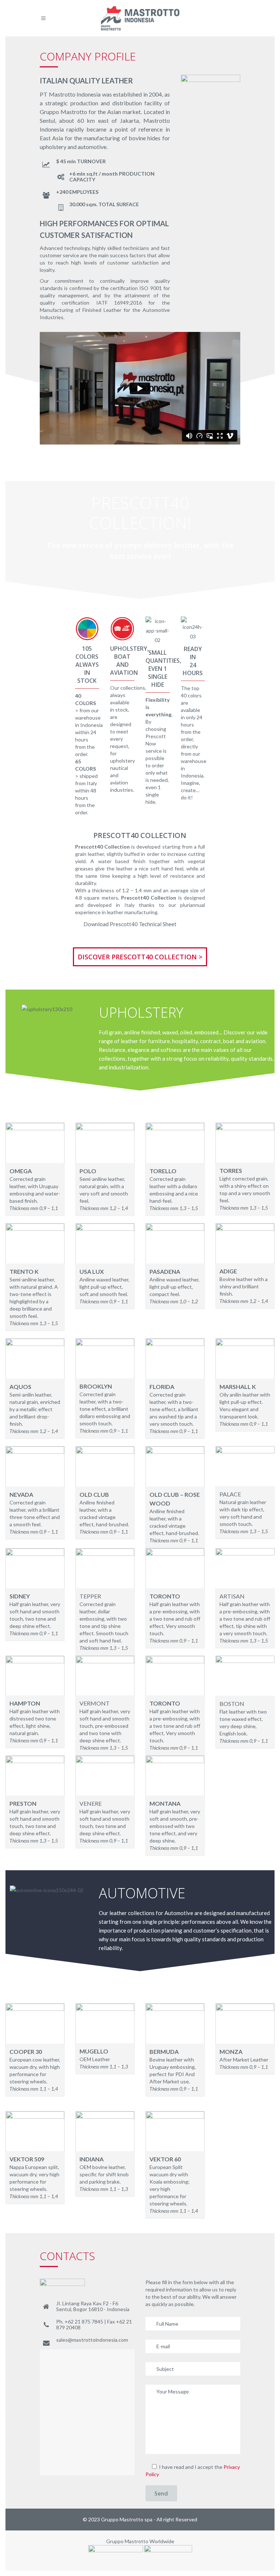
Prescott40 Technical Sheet (143, 924)
